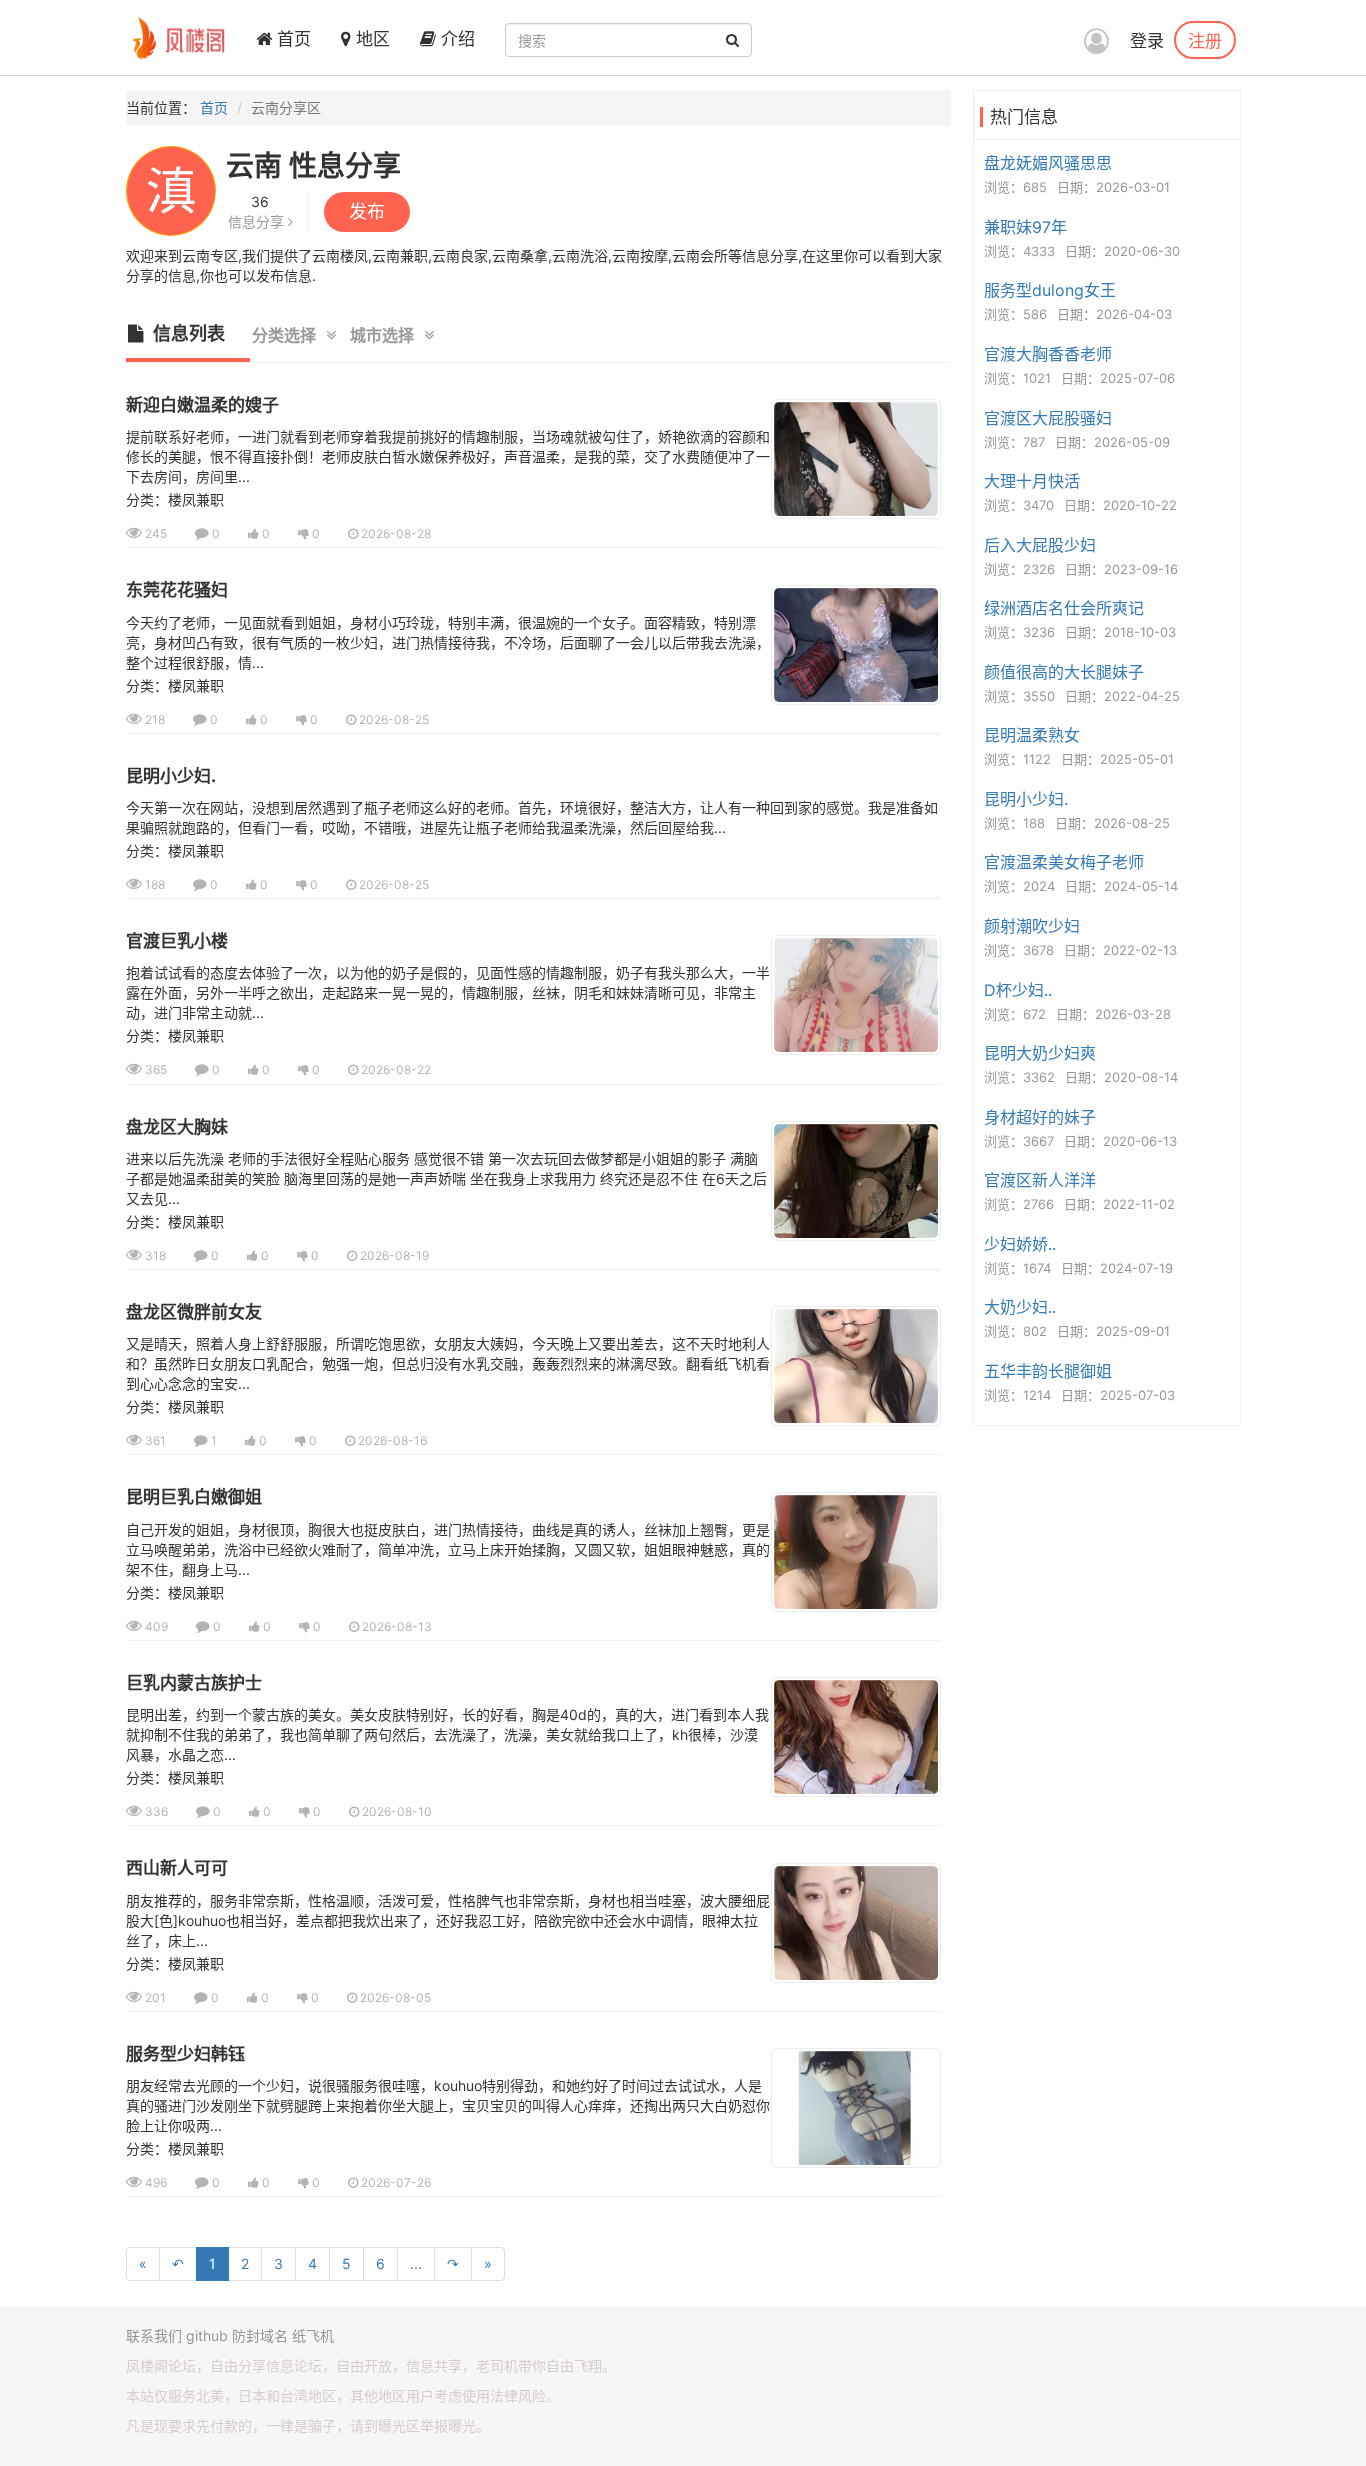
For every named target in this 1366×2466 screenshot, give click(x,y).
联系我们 (154, 2335)
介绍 (455, 39)
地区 (370, 39)
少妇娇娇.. (1020, 1244)
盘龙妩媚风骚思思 (1048, 163)
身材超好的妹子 (1040, 1117)
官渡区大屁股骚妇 (1048, 418)
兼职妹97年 (1025, 227)
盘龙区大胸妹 (177, 1127)
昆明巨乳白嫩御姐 (194, 1497)
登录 (1147, 41)
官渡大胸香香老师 (1048, 354)
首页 (291, 39)
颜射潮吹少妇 (1032, 926)
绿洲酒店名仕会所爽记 (1064, 608)
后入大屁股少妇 (1040, 545)
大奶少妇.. (1020, 1307)
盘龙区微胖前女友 (194, 1312)
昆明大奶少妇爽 (1040, 1053)
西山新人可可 (177, 1868)
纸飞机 (313, 2335)
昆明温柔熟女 (1032, 735)
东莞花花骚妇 (177, 590)
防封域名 (260, 2335)
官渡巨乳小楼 (177, 941)
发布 (367, 211)
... (416, 2263)
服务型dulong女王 (1050, 290)
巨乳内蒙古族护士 (194, 1683)
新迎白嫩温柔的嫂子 (202, 405)
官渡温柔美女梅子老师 (1064, 862)
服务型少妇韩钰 (185, 2054)
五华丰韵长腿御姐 (1048, 1371)
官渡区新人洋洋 (1040, 1180)
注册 (1205, 40)
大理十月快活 (1032, 481)
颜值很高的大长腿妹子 (1064, 672)
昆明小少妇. (171, 776)
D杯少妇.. (1018, 990)
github (207, 2335)
